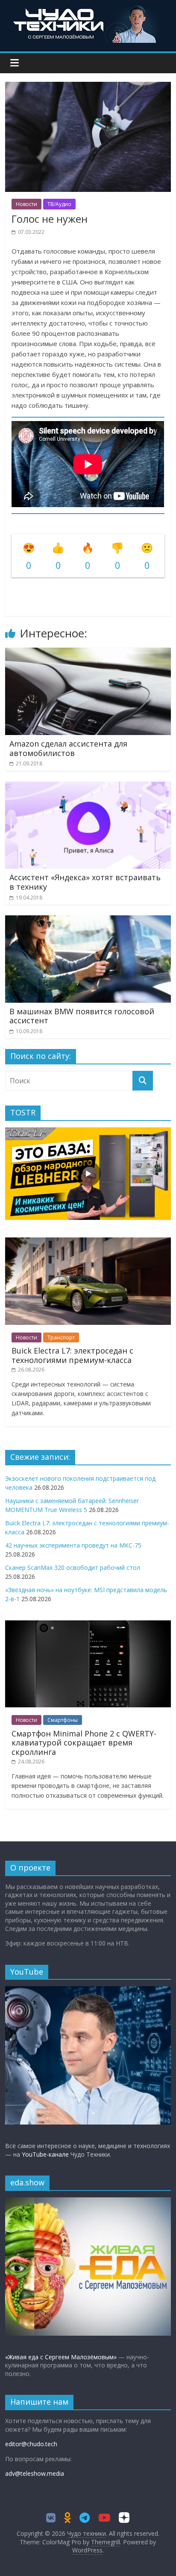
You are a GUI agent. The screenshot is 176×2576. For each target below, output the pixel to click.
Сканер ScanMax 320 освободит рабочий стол (73, 1567)
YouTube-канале (45, 2154)
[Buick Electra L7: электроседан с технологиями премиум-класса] (88, 1242)
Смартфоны (63, 1720)
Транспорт (61, 1337)
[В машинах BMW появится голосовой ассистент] (88, 920)
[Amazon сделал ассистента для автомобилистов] (88, 653)
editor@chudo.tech (31, 2444)
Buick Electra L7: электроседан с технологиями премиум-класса (72, 1355)
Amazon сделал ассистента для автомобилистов (68, 748)
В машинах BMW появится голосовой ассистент (82, 1016)
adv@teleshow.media (35, 2473)
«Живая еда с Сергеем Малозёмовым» (61, 2357)
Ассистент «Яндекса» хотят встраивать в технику (85, 882)
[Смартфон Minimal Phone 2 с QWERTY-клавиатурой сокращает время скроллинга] (88, 1625)
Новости (26, 204)
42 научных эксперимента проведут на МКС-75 (73, 1545)
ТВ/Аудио (59, 204)
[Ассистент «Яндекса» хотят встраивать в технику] (88, 787)
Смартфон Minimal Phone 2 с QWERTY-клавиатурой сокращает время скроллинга (84, 1743)
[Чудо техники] (88, 9)
